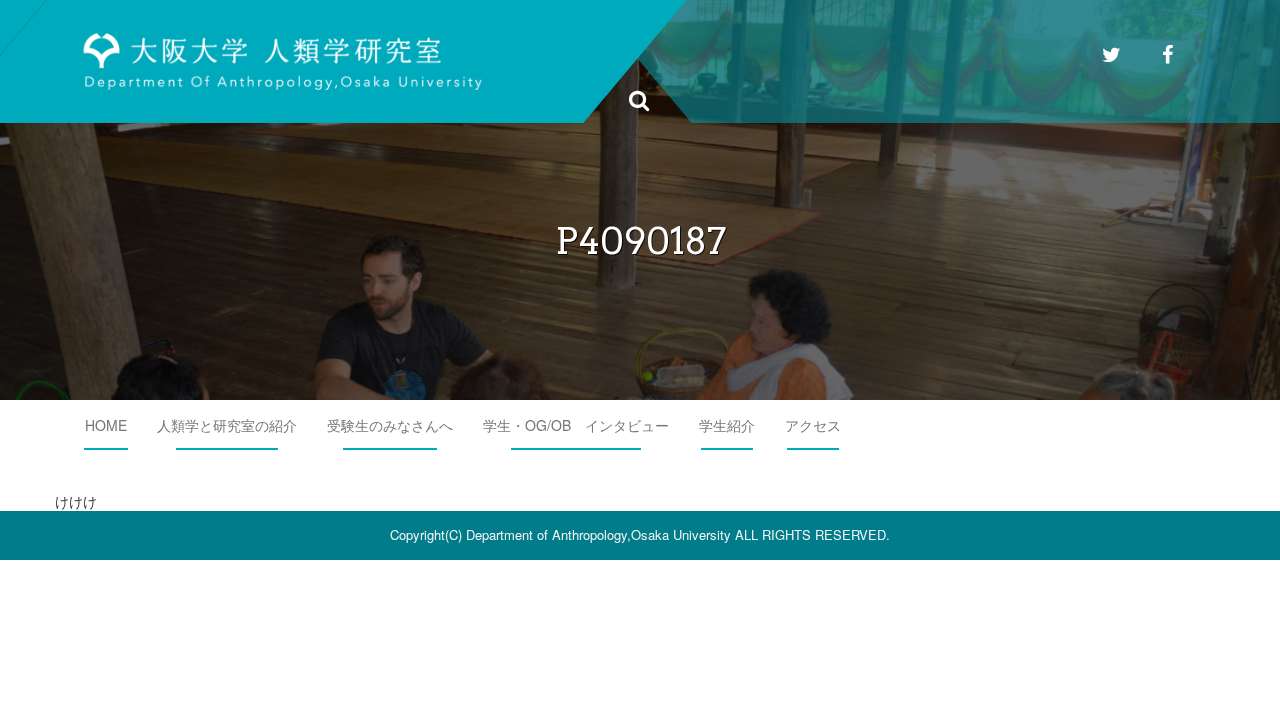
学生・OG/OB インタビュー (576, 425)
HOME (106, 425)
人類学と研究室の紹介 (227, 425)
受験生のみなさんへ (390, 425)
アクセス (813, 425)
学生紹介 (727, 425)
